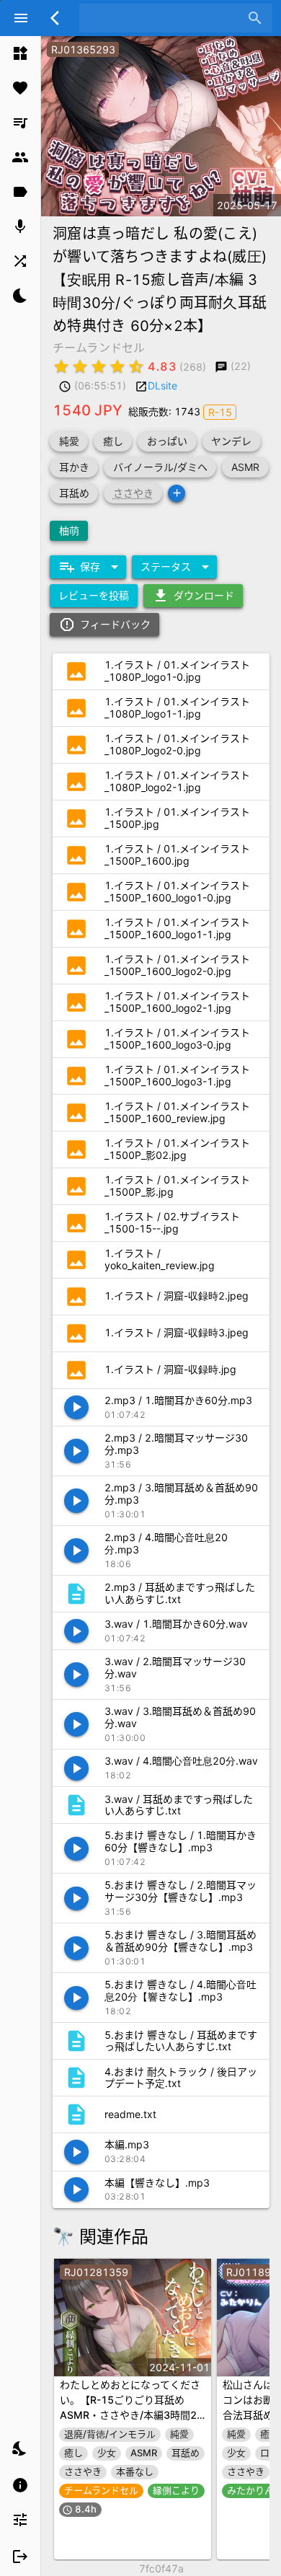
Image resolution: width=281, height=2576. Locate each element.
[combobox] (165, 18)
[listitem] (20, 53)
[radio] (61, 366)
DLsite (162, 385)
